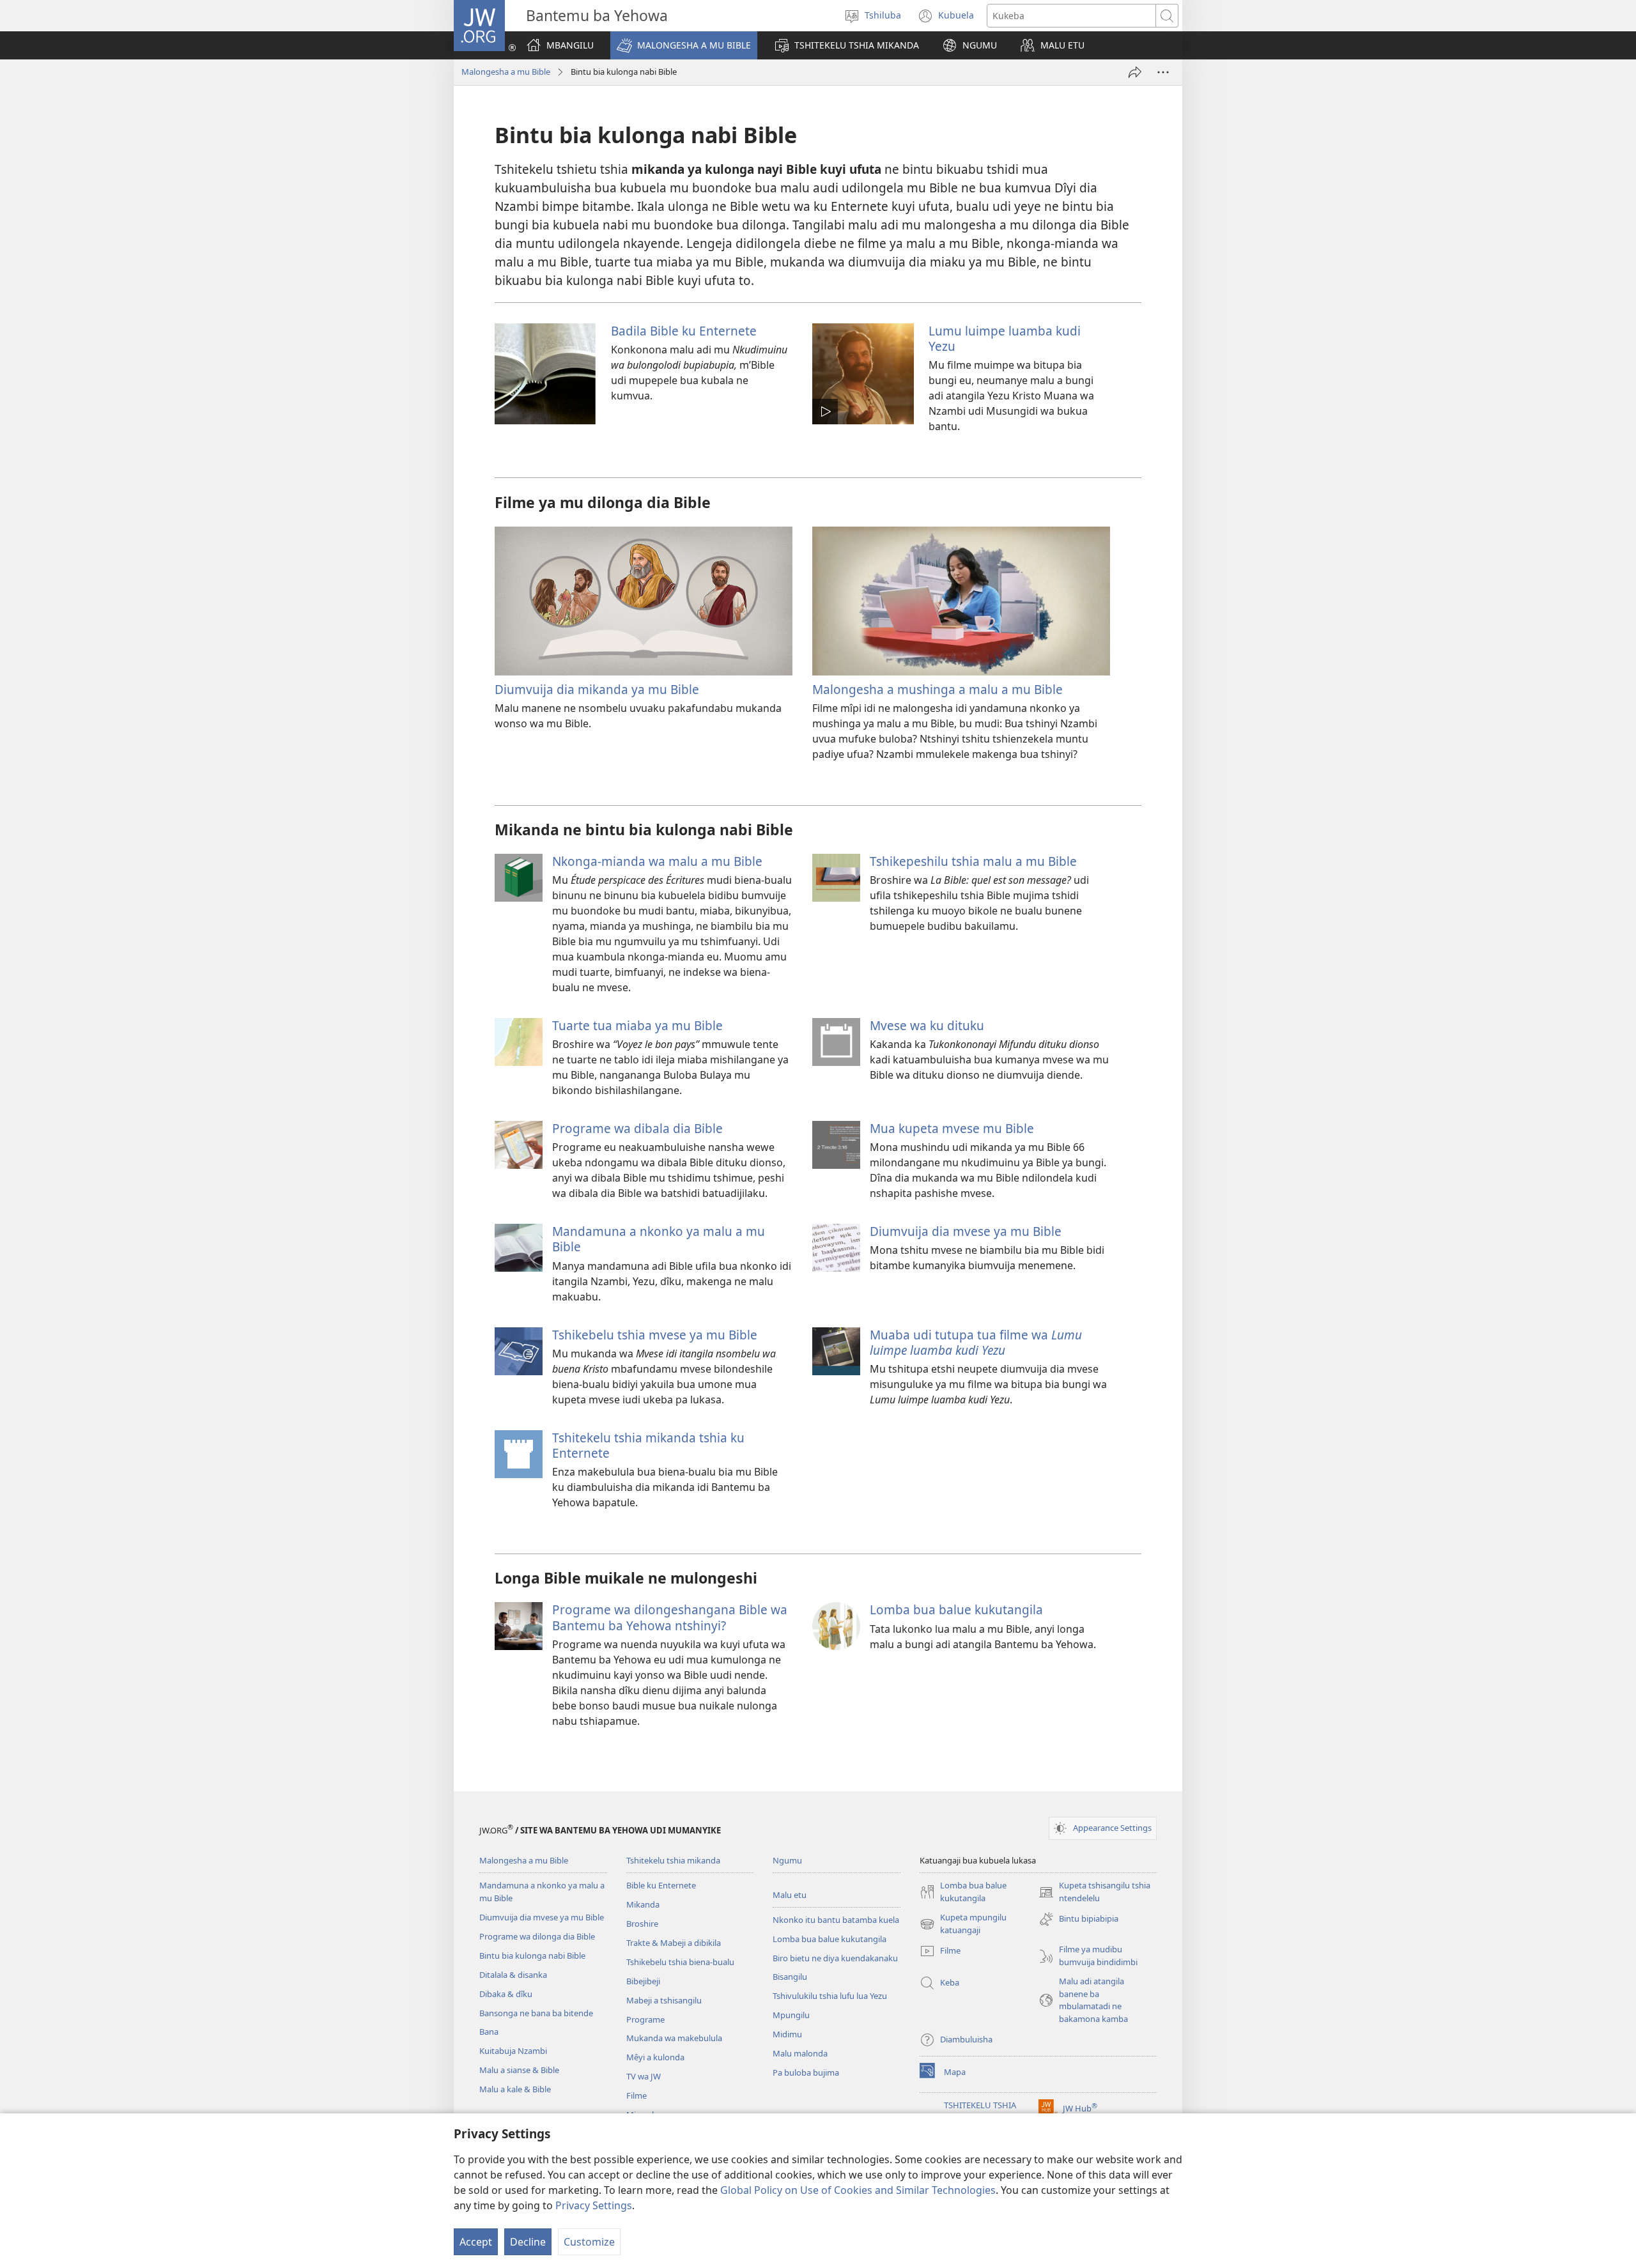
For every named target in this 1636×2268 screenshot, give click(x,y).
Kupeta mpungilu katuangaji (963, 1924)
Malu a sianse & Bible (519, 2070)
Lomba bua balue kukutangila (956, 1609)
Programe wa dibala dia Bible (637, 1128)
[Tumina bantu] (1135, 72)
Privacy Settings (594, 2205)
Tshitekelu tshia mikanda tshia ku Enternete (648, 1445)
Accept (476, 2242)
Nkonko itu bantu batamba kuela (836, 1920)
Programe (645, 2019)
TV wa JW (644, 2076)
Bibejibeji (643, 1981)
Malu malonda (800, 2053)
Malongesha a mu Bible (506, 72)
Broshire (642, 1924)
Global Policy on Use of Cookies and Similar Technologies (858, 2190)
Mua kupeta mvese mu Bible (952, 1128)
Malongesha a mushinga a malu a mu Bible (938, 689)
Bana (489, 2032)
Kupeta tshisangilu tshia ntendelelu (1094, 1892)
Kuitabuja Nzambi (513, 2051)
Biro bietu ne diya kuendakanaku (835, 1958)
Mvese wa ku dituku (927, 1025)
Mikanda (643, 1904)
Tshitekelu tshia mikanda (673, 1860)
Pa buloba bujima (806, 2072)
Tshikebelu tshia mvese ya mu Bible (655, 1335)
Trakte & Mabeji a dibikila (674, 1943)
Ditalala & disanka (513, 1975)
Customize (589, 2242)
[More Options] (1163, 72)
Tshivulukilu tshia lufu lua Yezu (830, 1996)
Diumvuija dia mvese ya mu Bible (966, 1231)
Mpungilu (791, 2015)
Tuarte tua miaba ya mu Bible (637, 1025)
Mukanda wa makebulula (674, 2038)
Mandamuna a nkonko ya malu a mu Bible (659, 1239)
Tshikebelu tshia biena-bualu (680, 1962)
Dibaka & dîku (506, 1994)
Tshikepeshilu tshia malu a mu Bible (973, 861)
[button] (684, 45)
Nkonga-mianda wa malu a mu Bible (657, 861)
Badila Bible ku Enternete (684, 331)
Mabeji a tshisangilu (664, 2000)
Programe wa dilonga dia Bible (537, 1936)
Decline (528, 2242)
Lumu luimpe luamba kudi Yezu (1005, 338)
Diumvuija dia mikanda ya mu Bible (597, 689)
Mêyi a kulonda (655, 2057)
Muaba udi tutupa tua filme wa (976, 1342)
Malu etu (790, 1895)
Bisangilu (790, 1977)
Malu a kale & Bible (515, 2089)
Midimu (787, 2034)
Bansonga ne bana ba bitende (536, 2013)
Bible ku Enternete (661, 1885)
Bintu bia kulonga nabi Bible (532, 1956)
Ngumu (787, 1860)
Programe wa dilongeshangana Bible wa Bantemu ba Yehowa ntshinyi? (670, 1617)
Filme (637, 2095)
